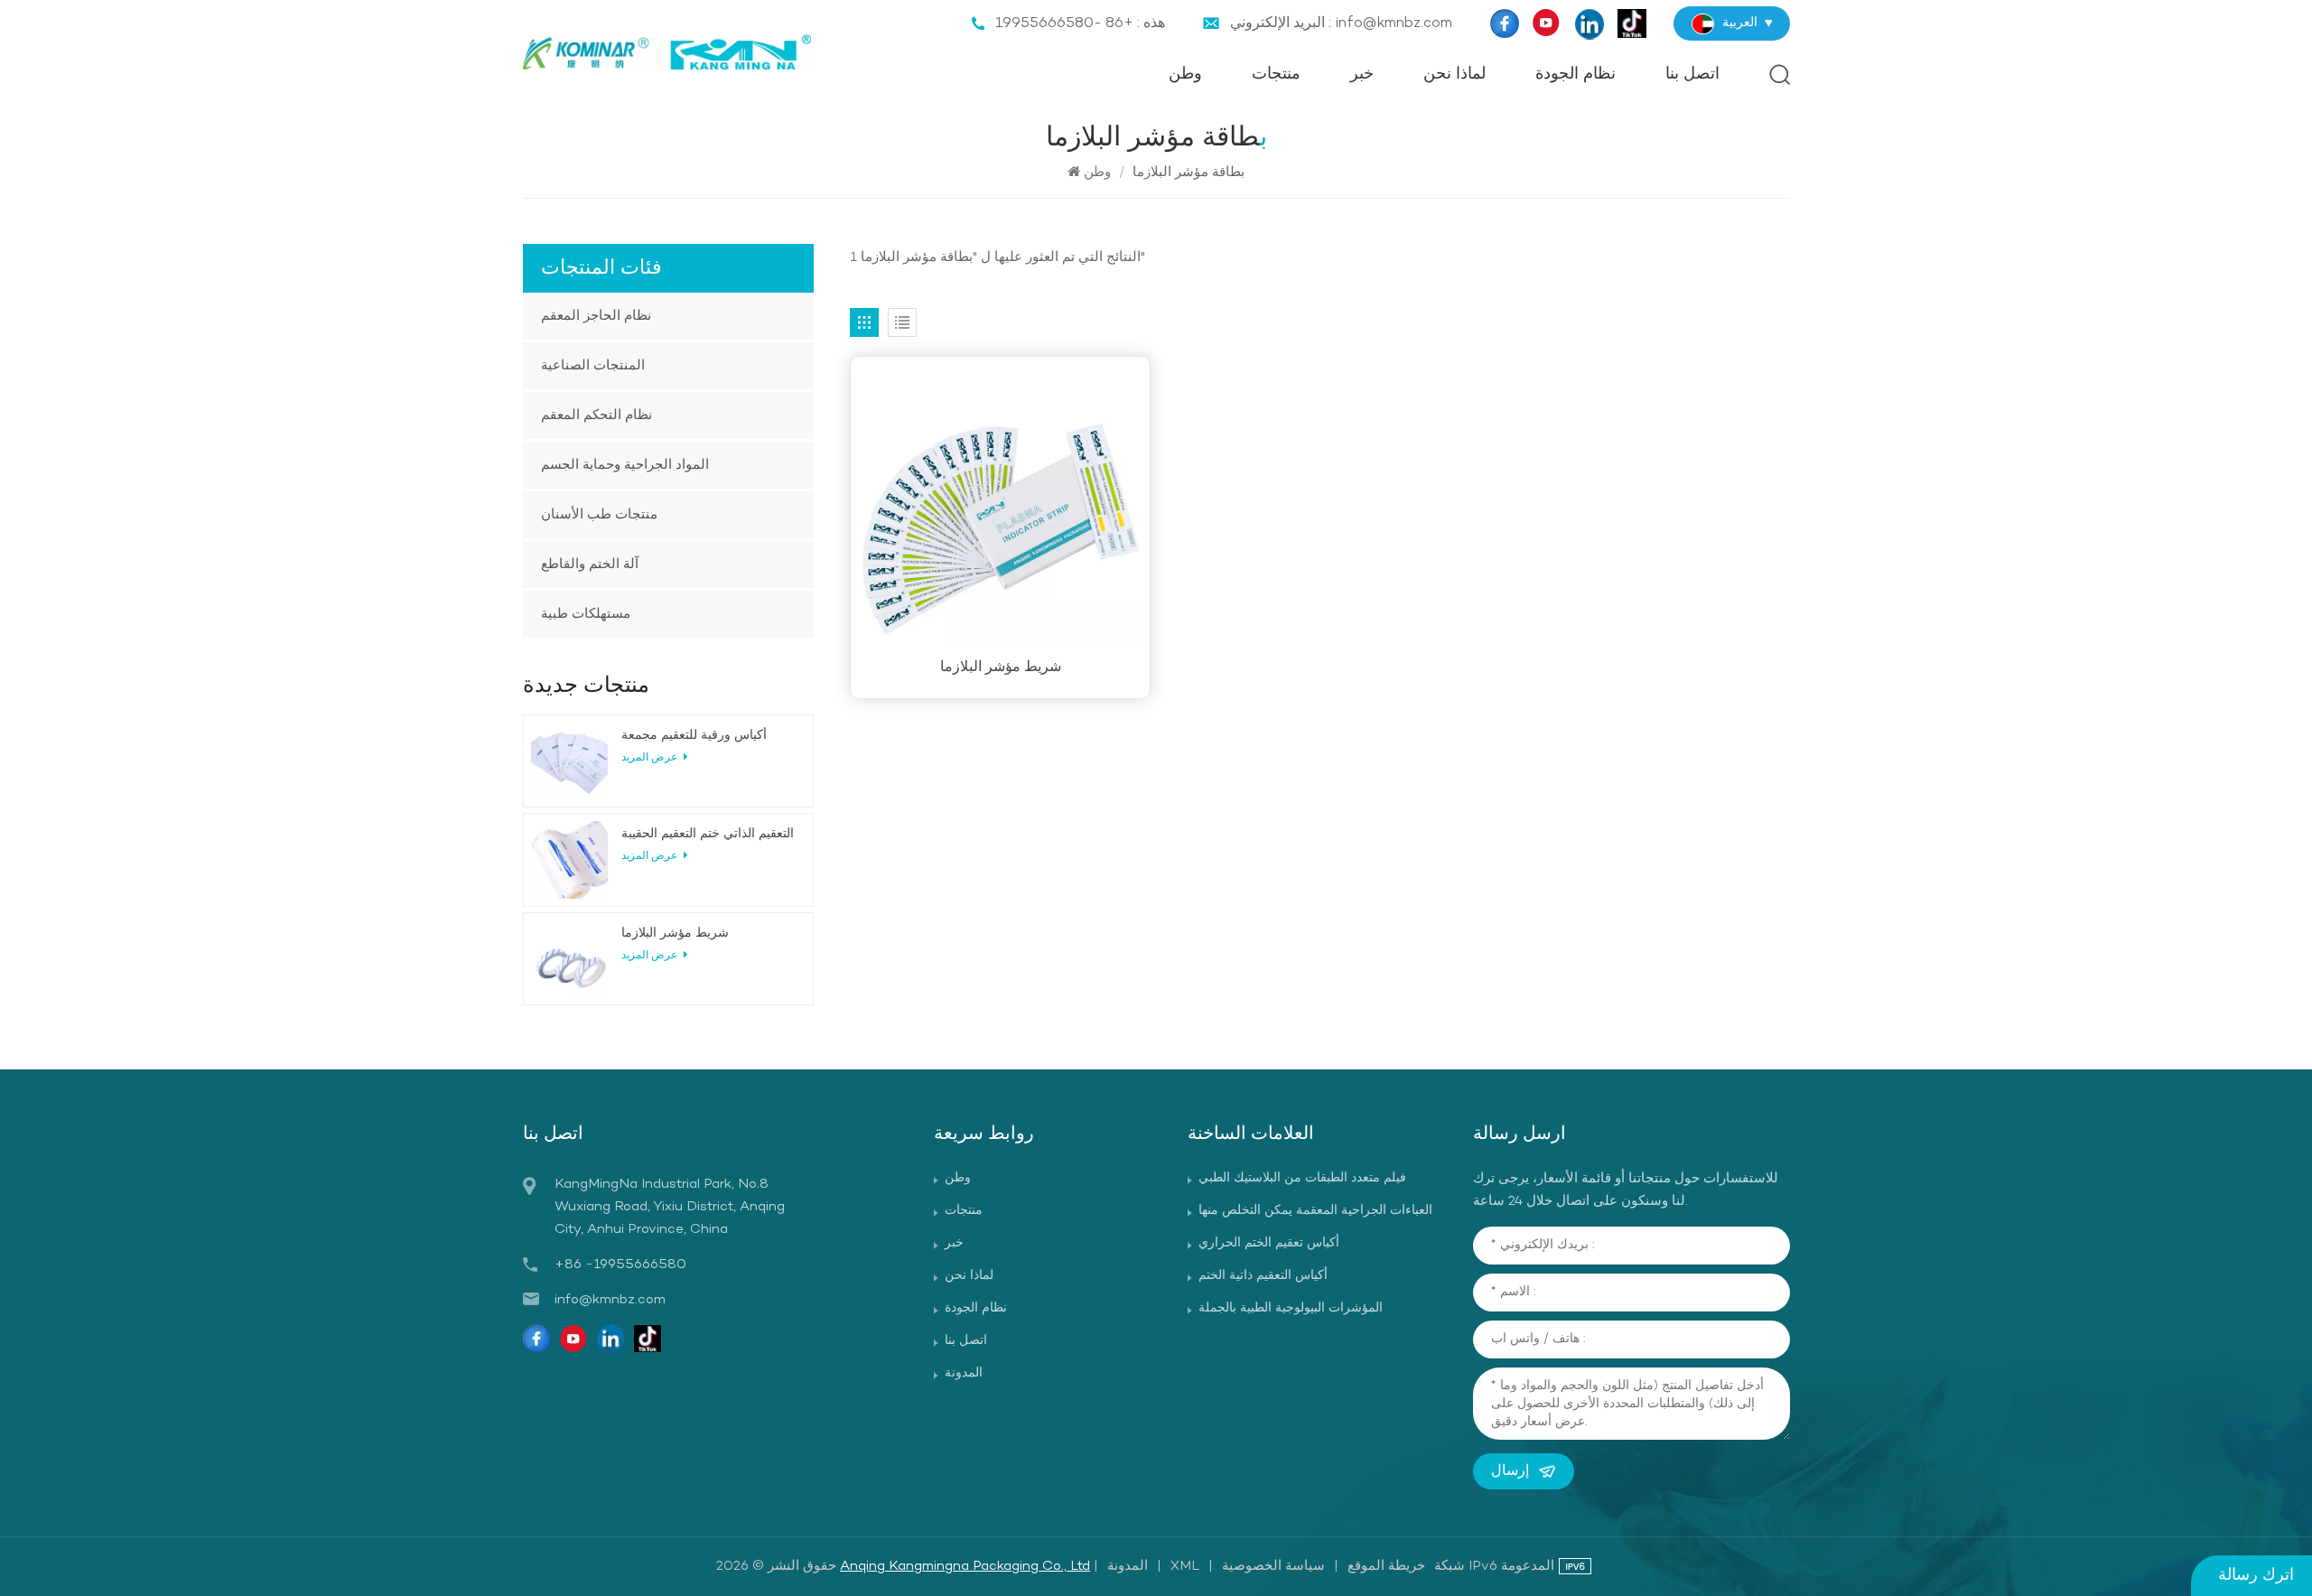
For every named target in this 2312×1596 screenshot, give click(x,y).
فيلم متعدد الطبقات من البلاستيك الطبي (1302, 1178)
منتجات (1276, 75)
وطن (1185, 75)
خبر (1362, 75)
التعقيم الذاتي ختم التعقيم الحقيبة (708, 834)
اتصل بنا (1692, 75)
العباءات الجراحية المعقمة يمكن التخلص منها (1315, 1211)
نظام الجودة (1576, 75)
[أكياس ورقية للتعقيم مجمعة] (569, 761)
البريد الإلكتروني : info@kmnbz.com (1341, 23)
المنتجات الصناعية (593, 366)
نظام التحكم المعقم (597, 415)
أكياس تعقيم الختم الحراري (1269, 1243)
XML (1185, 1566)
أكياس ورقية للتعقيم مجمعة (694, 736)
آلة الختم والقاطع (590, 565)
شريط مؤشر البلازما (1001, 667)
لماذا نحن (1454, 75)
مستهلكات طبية (586, 614)
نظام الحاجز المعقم (596, 316)
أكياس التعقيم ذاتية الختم (1263, 1276)
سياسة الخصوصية (1273, 1566)
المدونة (964, 1373)
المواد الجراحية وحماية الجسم (625, 465)
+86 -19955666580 (620, 1265)
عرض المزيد (651, 758)
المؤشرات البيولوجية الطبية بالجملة (1291, 1308)
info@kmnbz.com (610, 1300)
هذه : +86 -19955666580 (1080, 23)
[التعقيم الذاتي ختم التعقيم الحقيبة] (569, 859)
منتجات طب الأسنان (599, 515)
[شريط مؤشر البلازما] (1000, 506)
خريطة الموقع (1386, 1566)
